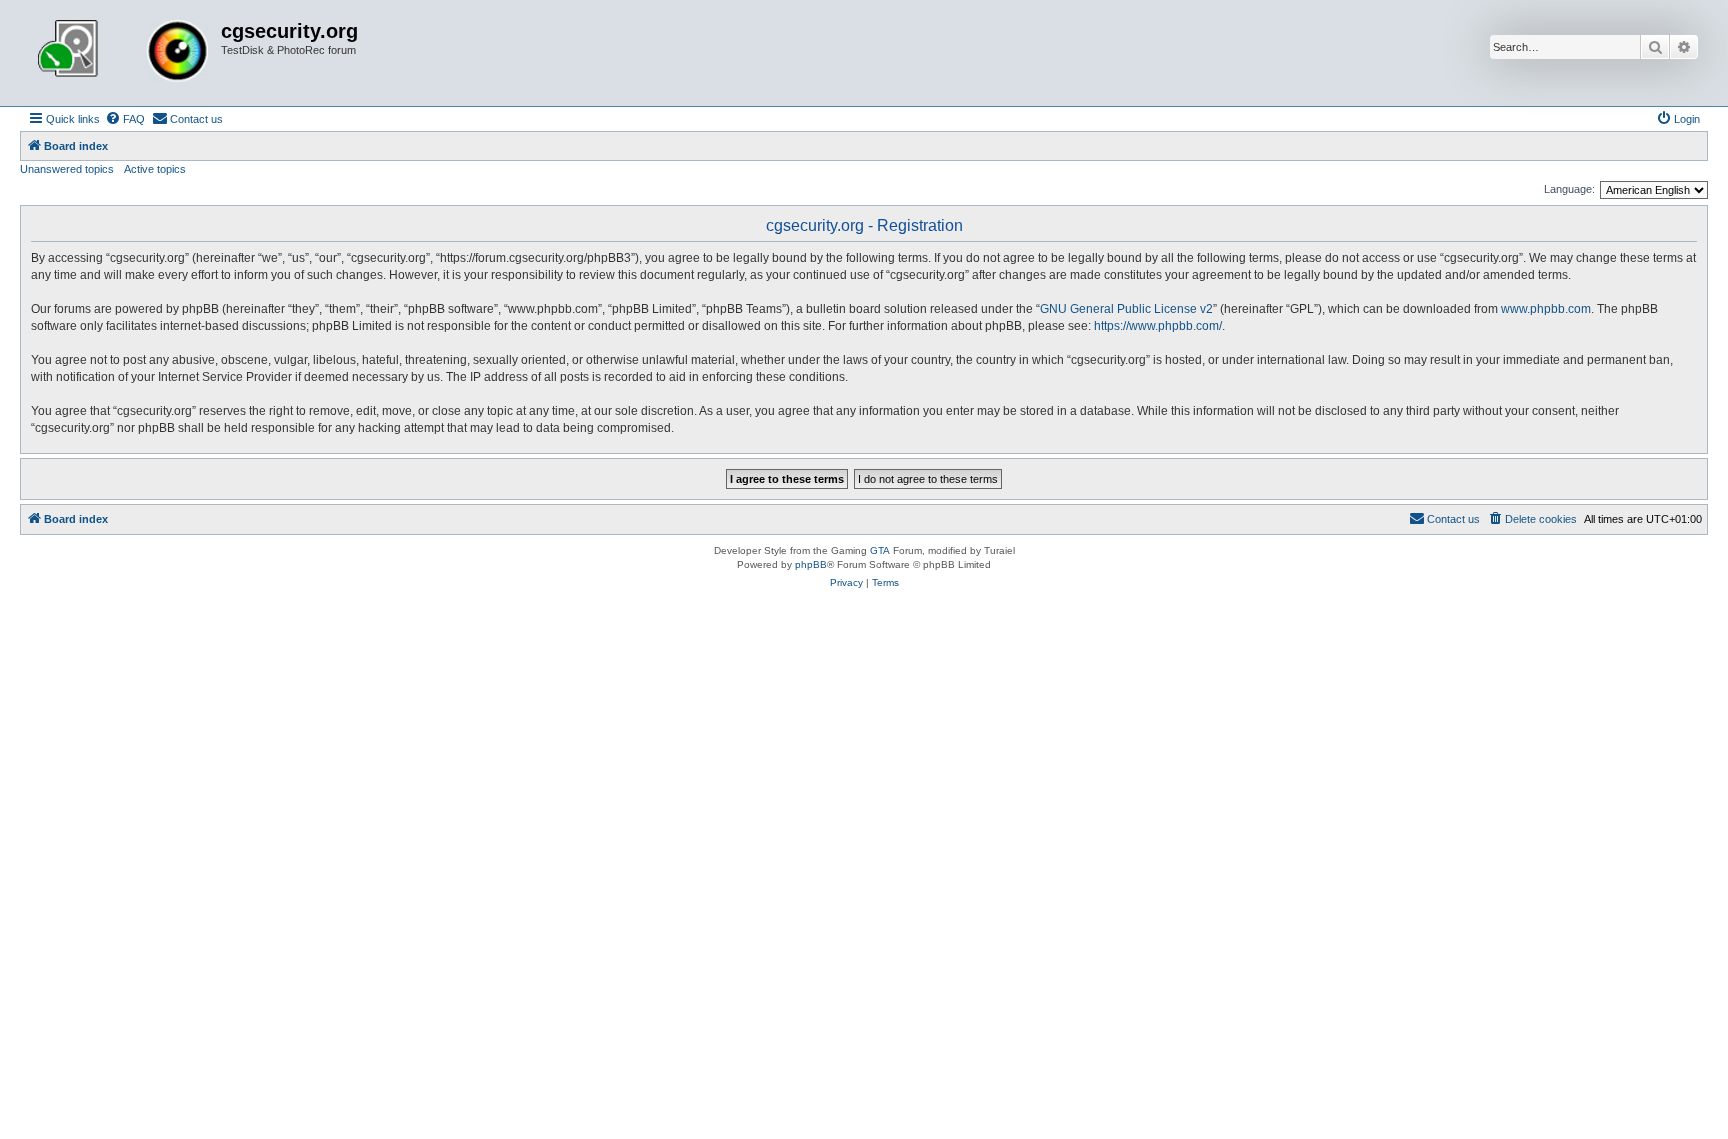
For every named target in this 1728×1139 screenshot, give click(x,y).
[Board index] (123, 53)
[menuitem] (125, 119)
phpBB (811, 564)
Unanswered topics (67, 169)
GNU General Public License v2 (1126, 309)
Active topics (155, 169)
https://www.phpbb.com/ (1158, 326)
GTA (880, 550)
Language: (1569, 189)
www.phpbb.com (1546, 309)
